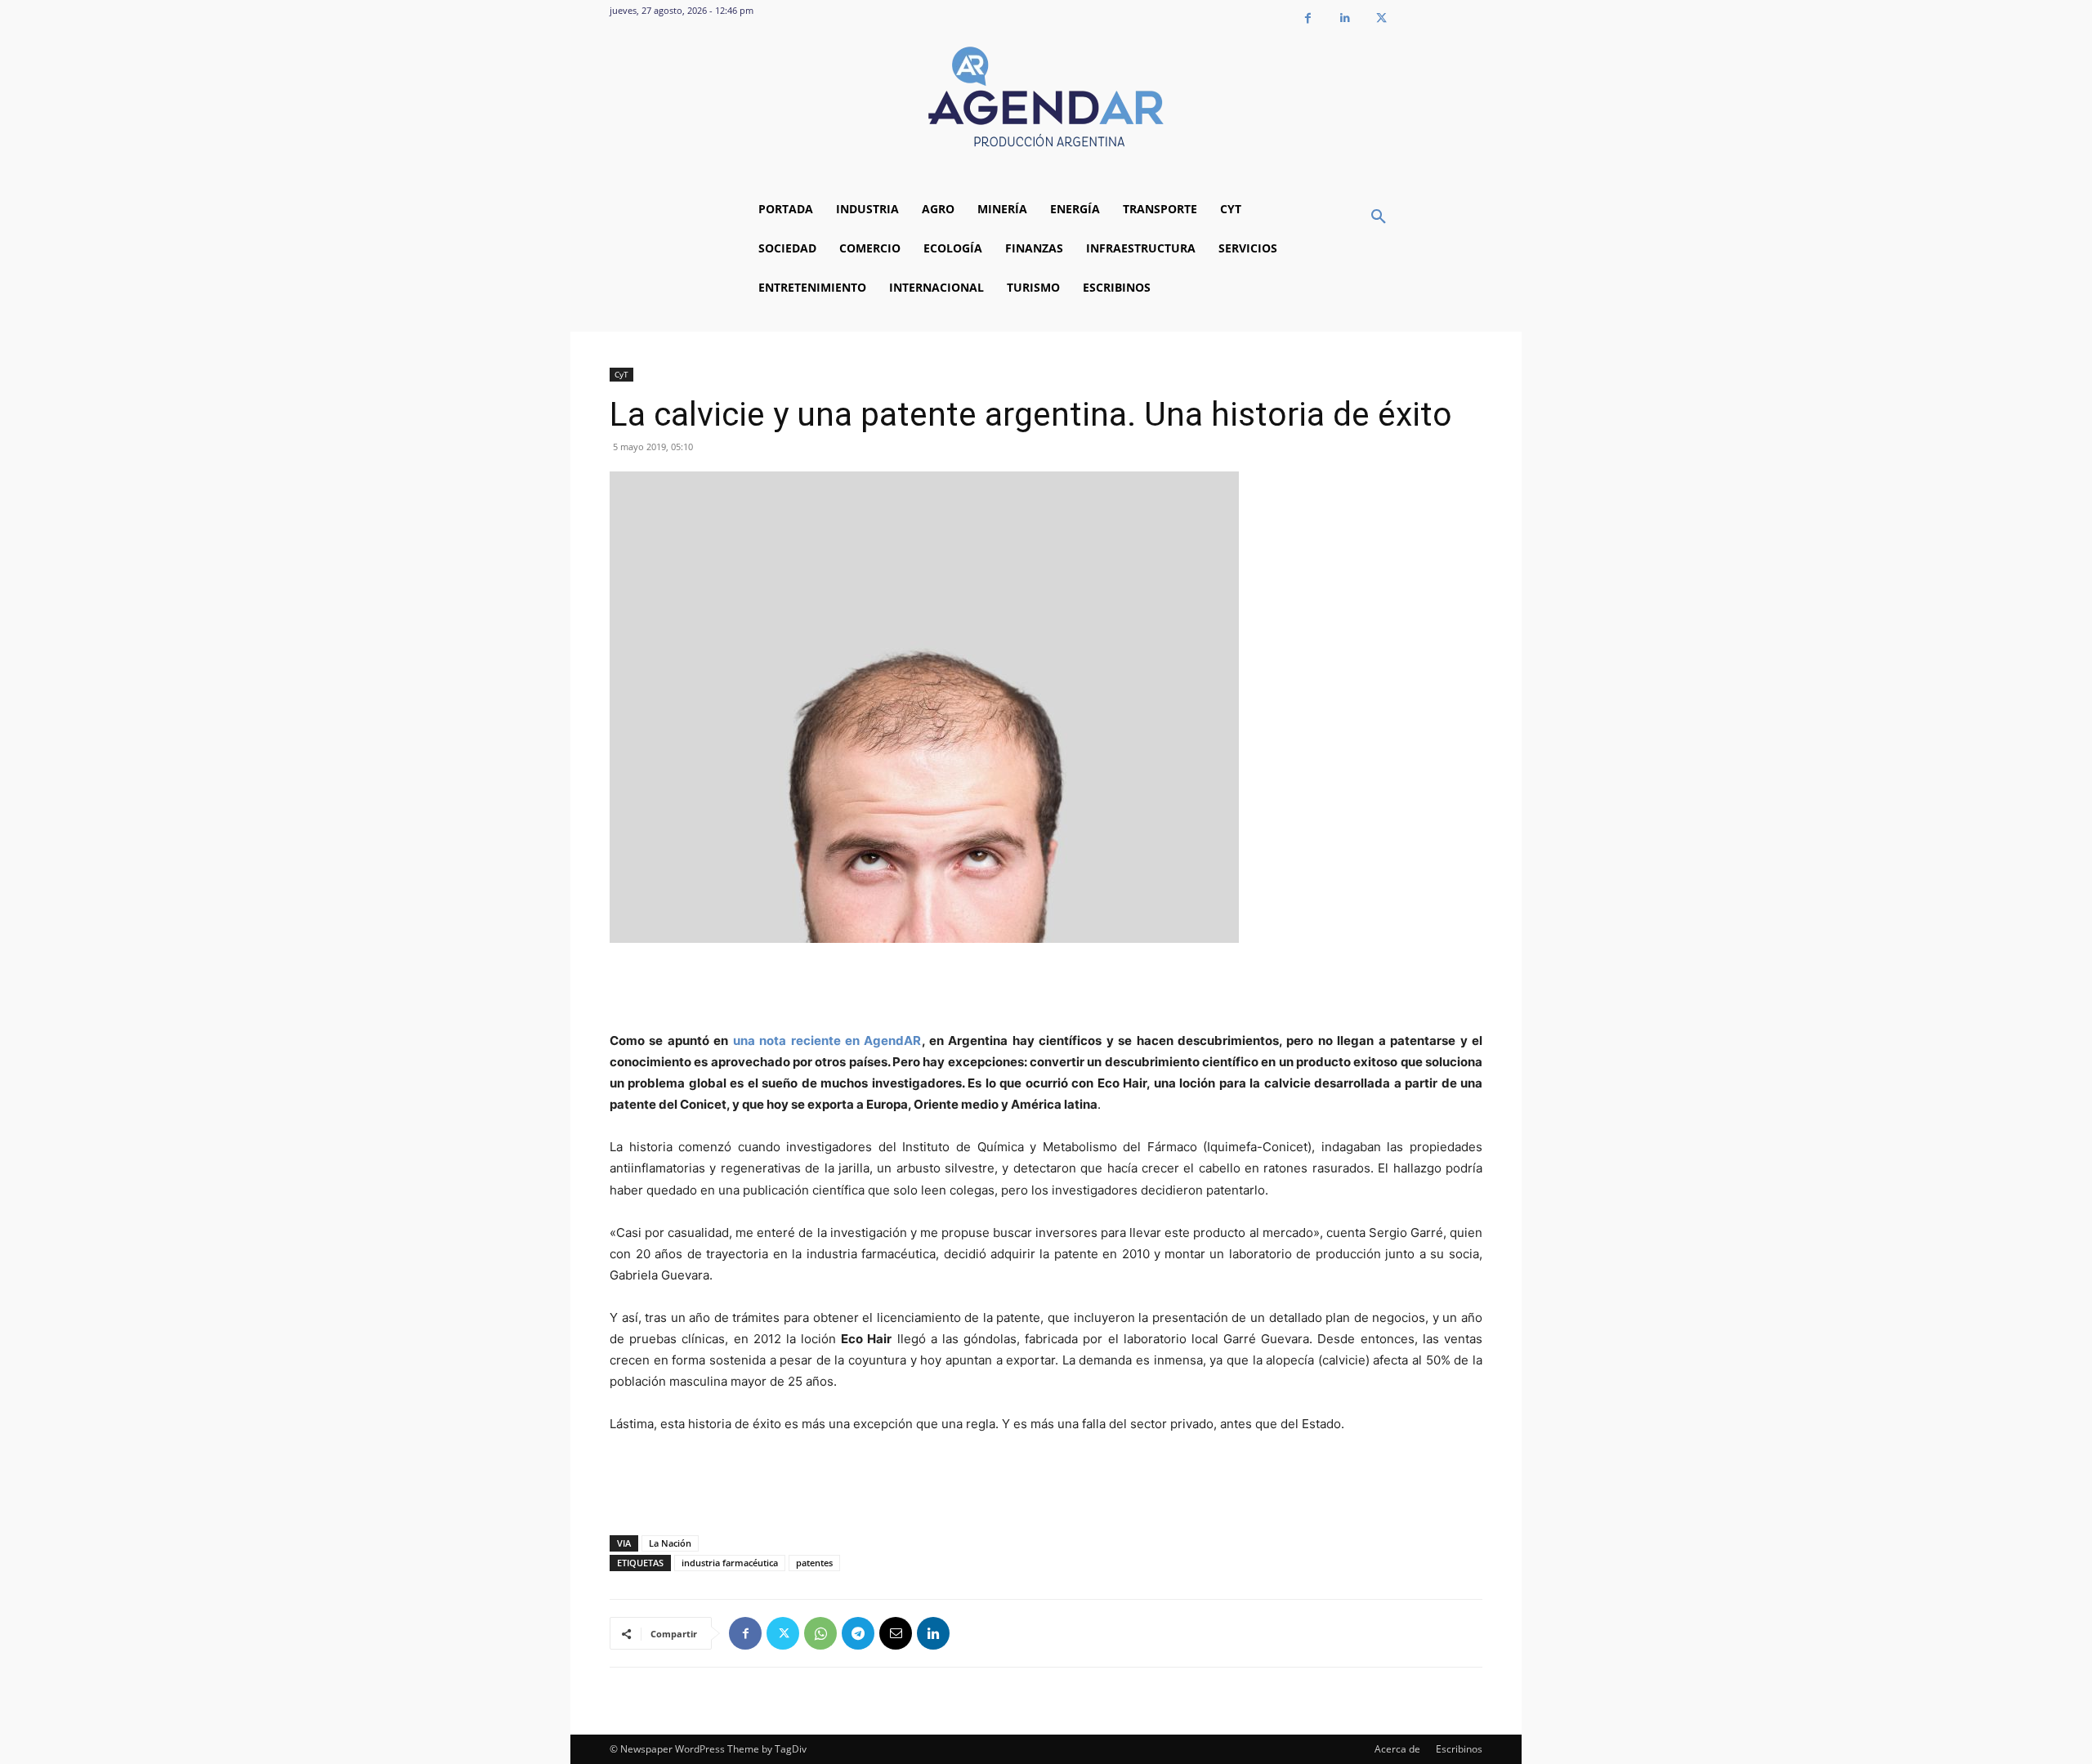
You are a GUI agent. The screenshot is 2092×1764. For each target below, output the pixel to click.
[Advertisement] (1046, 989)
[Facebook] (1308, 18)
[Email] (896, 1633)
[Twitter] (1381, 18)
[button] (1379, 217)
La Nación (670, 1543)
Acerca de (1397, 1749)
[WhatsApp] (820, 1633)
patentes (814, 1563)
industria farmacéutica (730, 1563)
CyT (621, 374)
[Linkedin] (1345, 18)
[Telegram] (858, 1633)
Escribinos (1459, 1749)
